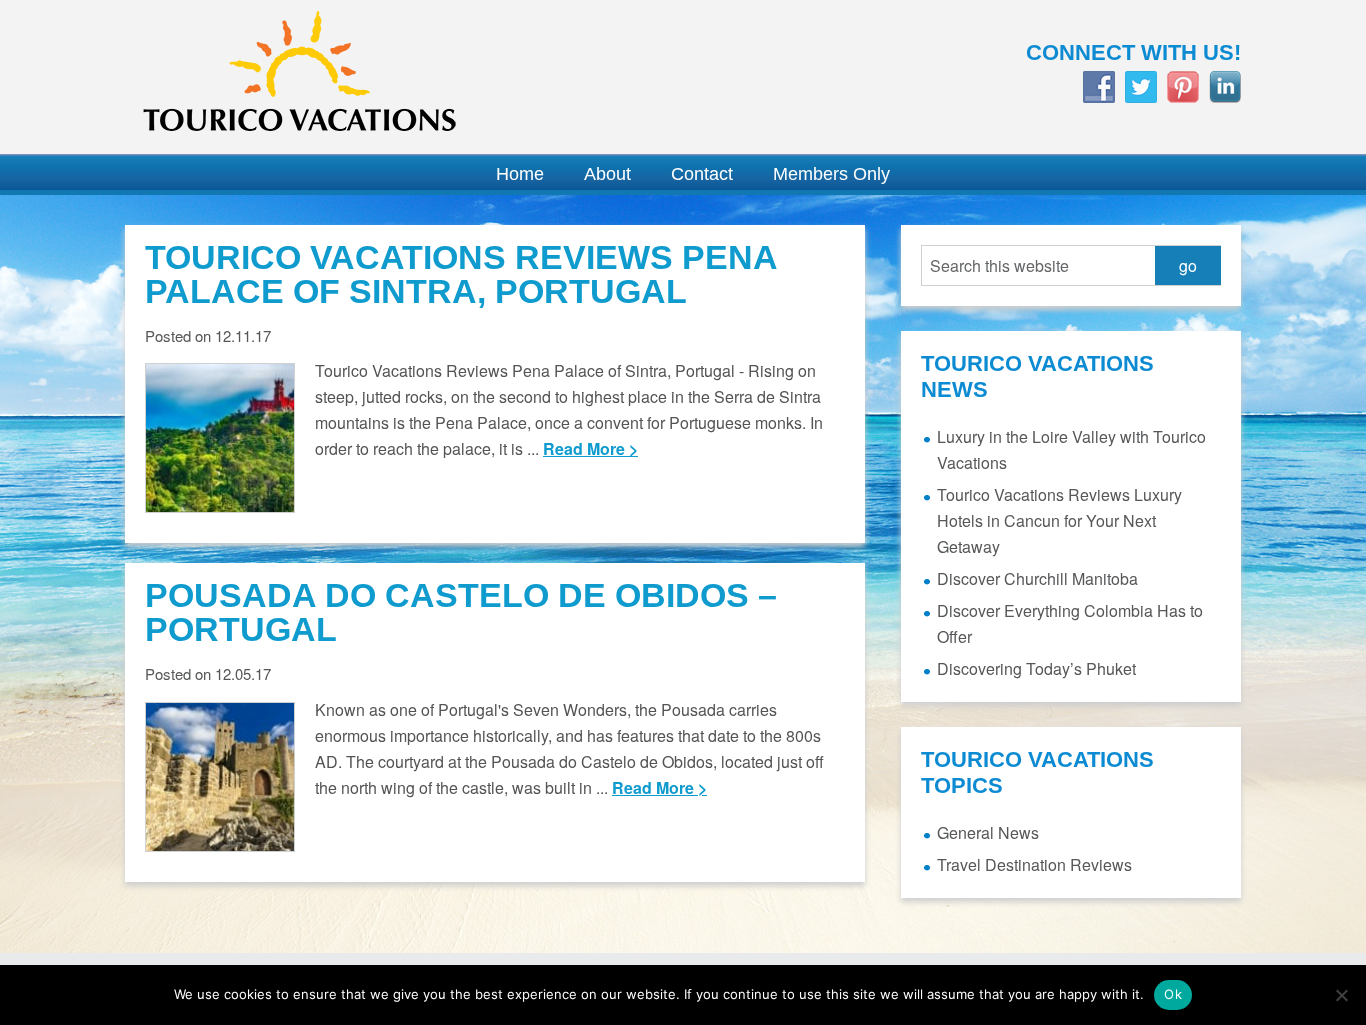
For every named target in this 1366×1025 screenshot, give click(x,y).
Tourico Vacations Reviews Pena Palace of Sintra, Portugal (461, 274)
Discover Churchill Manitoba (1037, 578)
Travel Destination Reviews (1034, 864)
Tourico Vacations (393, 77)
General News (988, 832)
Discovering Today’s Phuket (1036, 668)
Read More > (590, 448)
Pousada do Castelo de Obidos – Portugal (461, 612)
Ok (1173, 994)
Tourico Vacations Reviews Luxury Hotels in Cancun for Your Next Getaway (1059, 520)
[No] (1341, 995)
